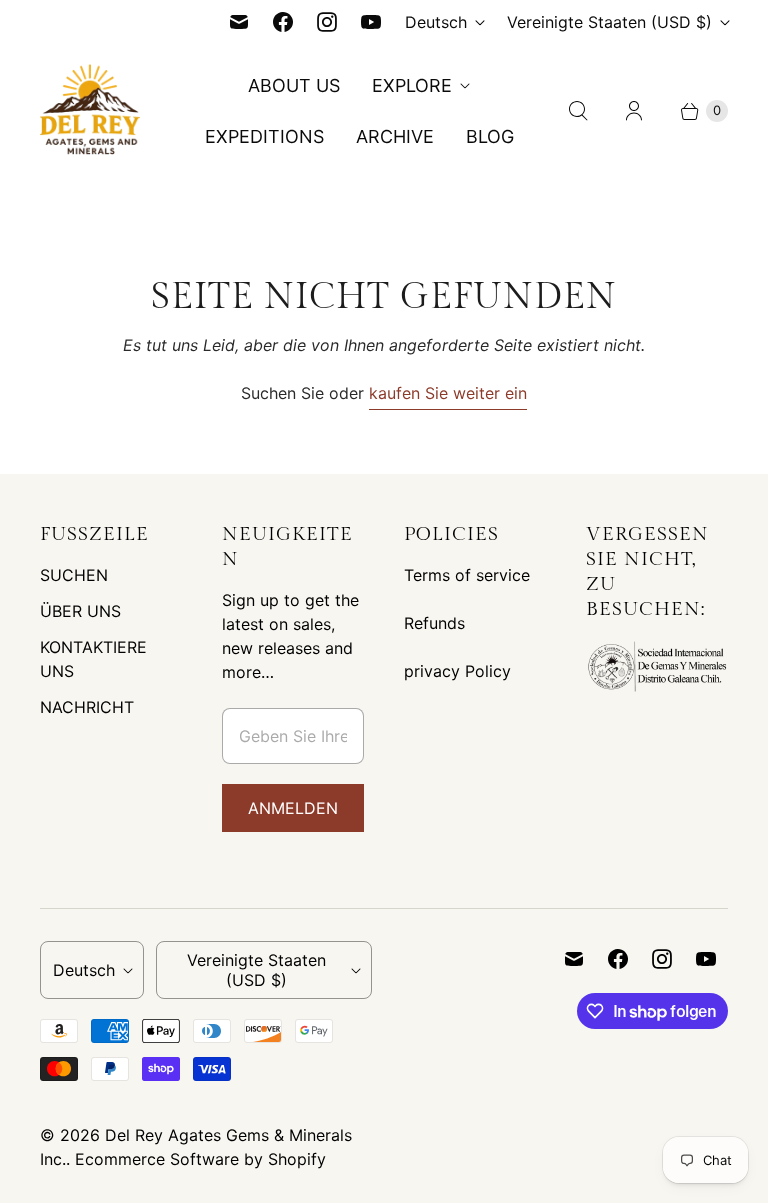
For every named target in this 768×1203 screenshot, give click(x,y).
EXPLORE (412, 85)
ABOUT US (294, 85)
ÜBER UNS (80, 611)
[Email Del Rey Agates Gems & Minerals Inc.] (239, 22)
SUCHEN (74, 575)
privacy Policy (457, 671)
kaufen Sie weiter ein (448, 393)
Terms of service (467, 575)
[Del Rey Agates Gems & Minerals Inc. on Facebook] (283, 22)
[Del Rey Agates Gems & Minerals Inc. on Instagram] (327, 22)
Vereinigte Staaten (609, 22)
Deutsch (436, 22)
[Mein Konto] (634, 111)
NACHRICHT (87, 707)
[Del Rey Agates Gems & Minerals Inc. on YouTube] (371, 22)
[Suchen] (578, 111)
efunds (439, 623)
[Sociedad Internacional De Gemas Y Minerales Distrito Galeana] (657, 689)
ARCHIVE (395, 136)
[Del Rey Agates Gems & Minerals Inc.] (90, 111)
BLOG (490, 136)
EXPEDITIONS (264, 136)
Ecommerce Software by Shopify (200, 1159)
